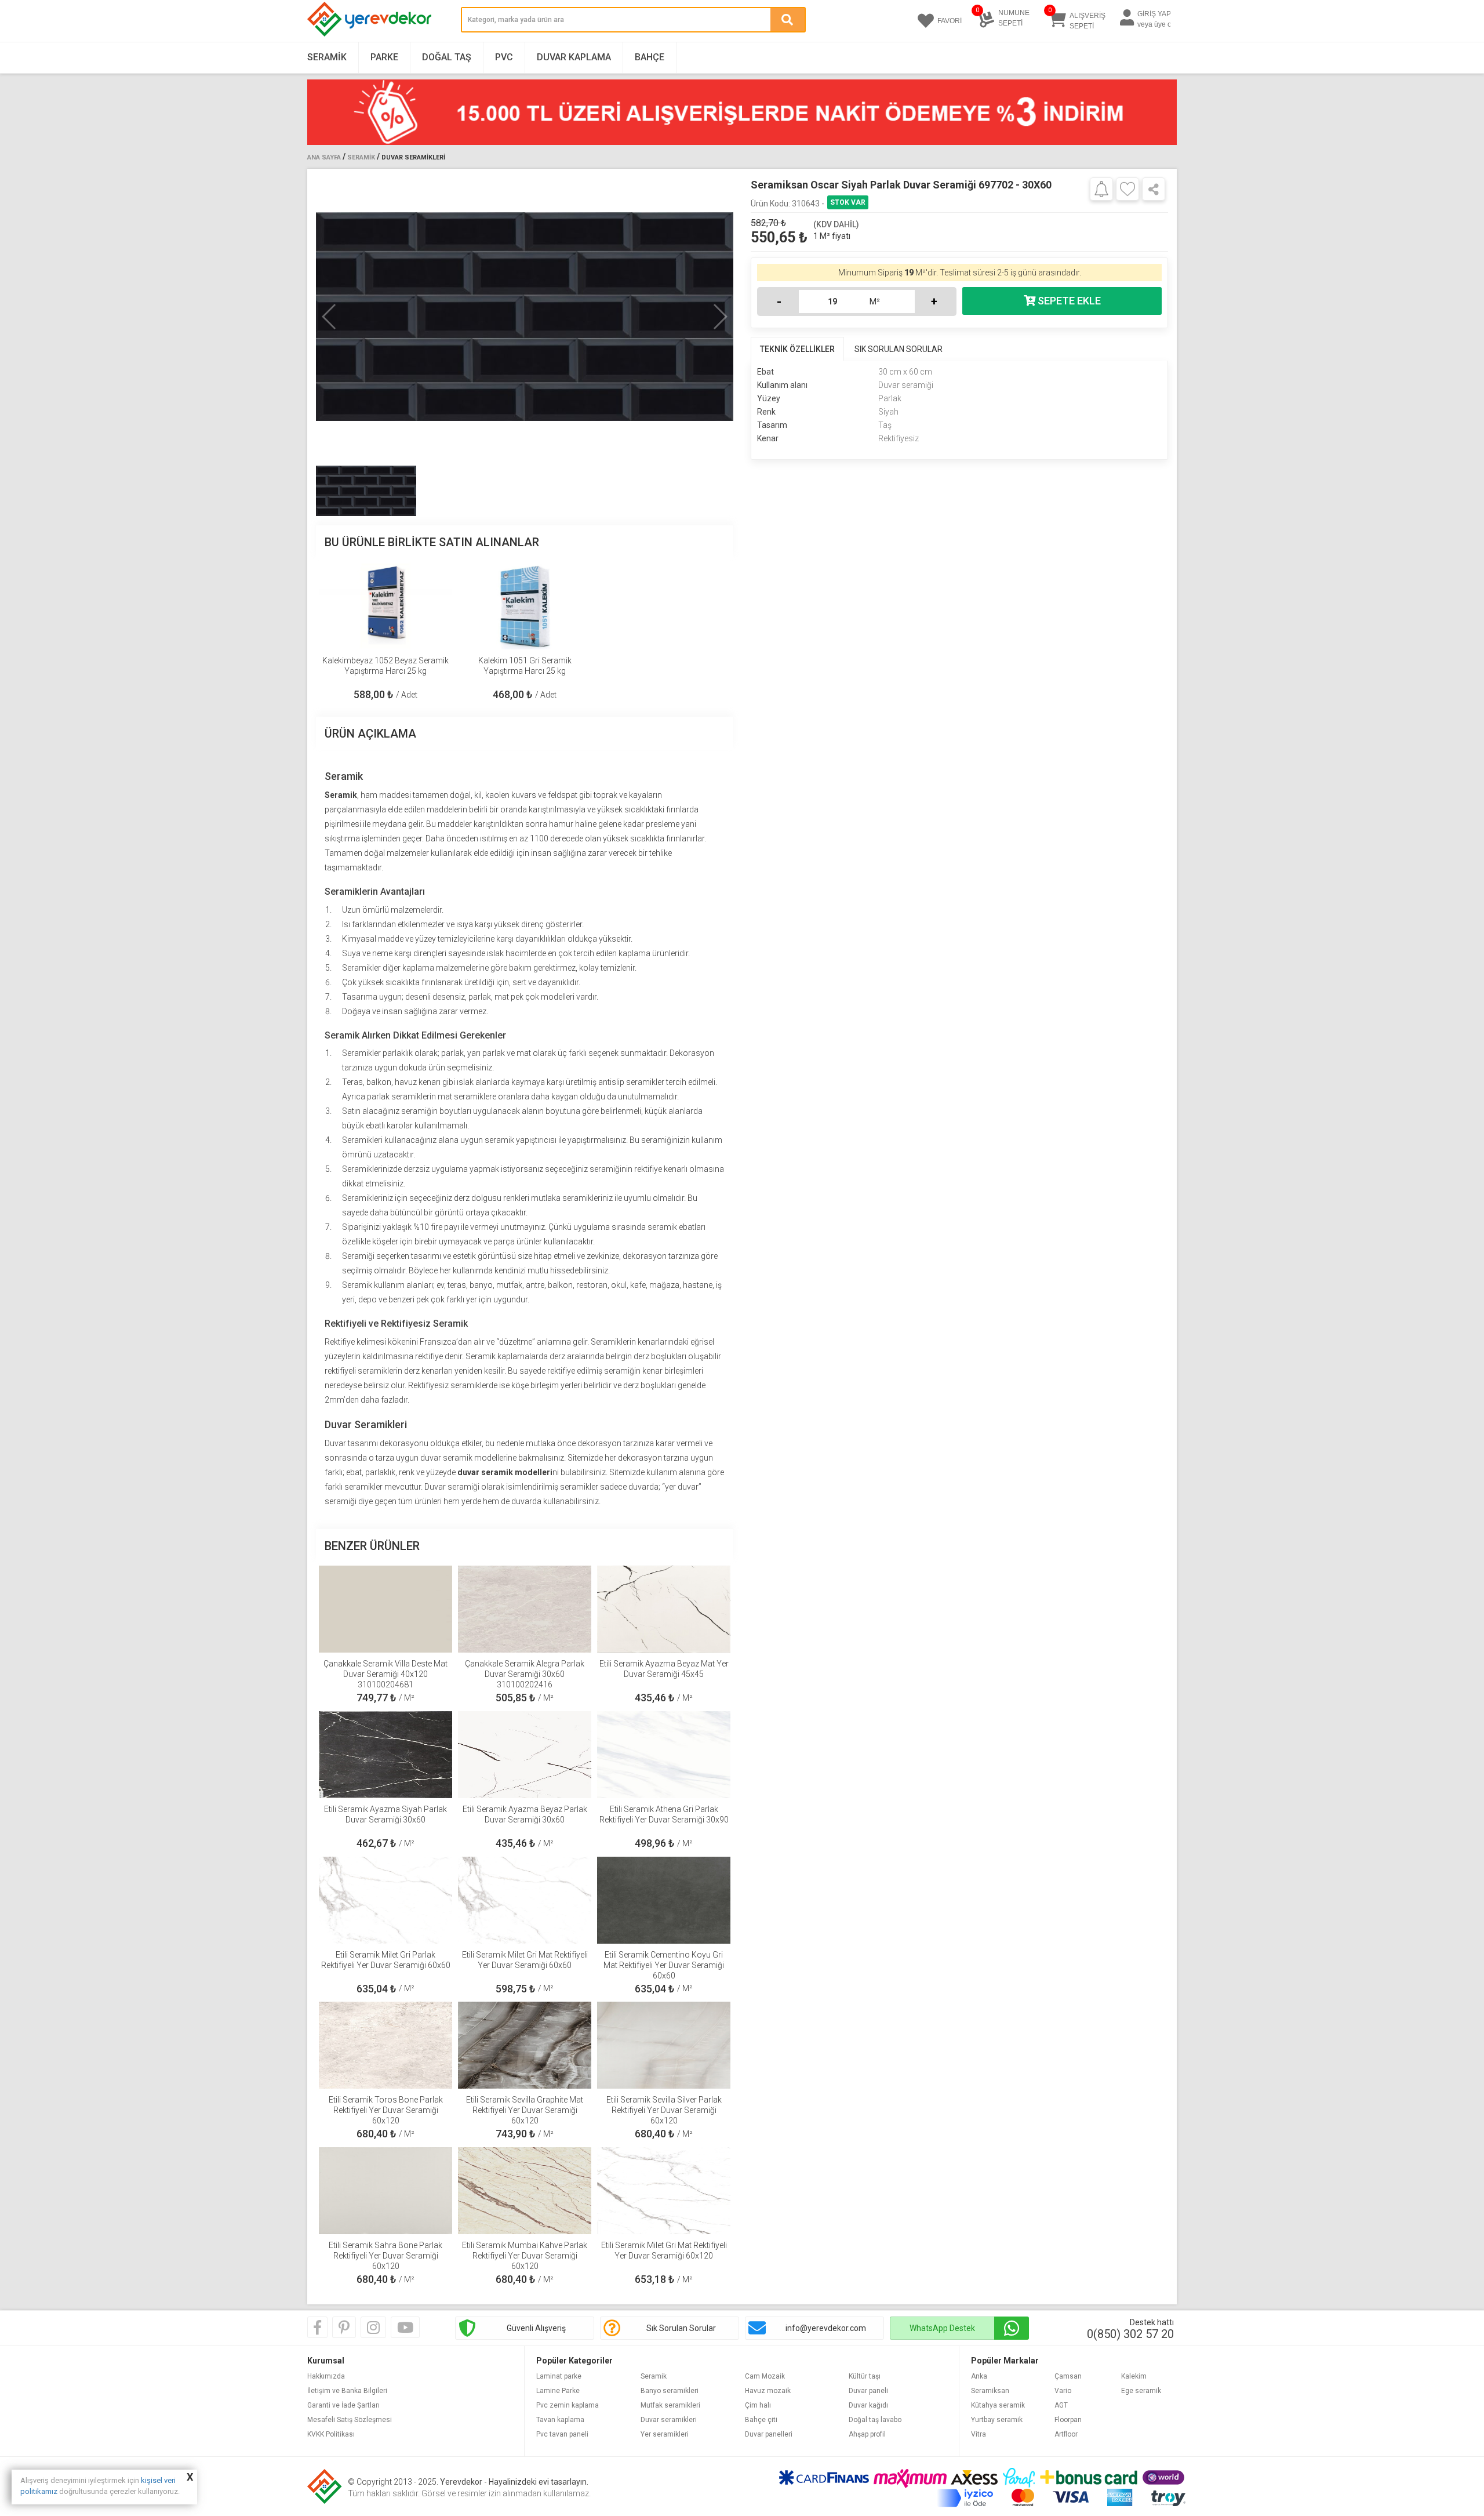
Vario (1063, 2391)
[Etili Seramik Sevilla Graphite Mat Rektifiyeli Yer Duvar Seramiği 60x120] (525, 2045)
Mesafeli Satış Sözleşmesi (350, 2420)
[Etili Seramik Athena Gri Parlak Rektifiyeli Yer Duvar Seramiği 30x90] (664, 1755)
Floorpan (1068, 2420)
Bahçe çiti (761, 2420)
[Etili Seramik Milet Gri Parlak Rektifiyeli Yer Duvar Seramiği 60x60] (385, 1900)
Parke (384, 57)
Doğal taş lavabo (875, 2420)
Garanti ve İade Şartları (343, 2405)
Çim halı (758, 2405)
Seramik (327, 57)
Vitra (979, 2434)
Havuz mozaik (768, 2391)
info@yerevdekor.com (826, 2328)
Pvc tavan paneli (562, 2434)
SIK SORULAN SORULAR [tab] (899, 349)
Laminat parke (559, 2376)
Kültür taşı (865, 2376)
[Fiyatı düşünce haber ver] (1101, 188)
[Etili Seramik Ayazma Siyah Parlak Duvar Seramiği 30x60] (385, 1755)
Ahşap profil (867, 2434)
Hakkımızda (326, 2376)
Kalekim (1134, 2376)
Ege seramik (1141, 2391)
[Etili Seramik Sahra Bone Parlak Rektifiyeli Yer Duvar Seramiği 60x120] (385, 2191)
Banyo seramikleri (670, 2391)
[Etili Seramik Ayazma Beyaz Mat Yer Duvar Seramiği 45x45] (664, 1609)
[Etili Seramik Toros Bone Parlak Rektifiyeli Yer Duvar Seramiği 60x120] (385, 2045)
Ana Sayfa (324, 157)
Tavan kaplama (560, 2420)
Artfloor (1066, 2434)
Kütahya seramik (998, 2405)
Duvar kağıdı (868, 2405)
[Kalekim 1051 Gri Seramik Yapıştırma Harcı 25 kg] (525, 606)
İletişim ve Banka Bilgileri (347, 2391)
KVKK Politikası (331, 2434)
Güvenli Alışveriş (536, 2328)
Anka (979, 2376)
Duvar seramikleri (669, 2420)
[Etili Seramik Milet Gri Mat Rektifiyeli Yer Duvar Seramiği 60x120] (664, 2191)
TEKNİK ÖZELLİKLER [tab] (797, 349)
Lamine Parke (558, 2391)
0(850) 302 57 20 (1130, 2334)
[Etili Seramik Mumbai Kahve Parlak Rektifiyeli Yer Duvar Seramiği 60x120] (525, 2191)
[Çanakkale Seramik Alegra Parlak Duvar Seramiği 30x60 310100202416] (525, 1609)
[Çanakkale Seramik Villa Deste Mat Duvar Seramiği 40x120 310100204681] (385, 1609)
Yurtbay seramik (997, 2420)
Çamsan (1068, 2376)
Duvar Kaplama (574, 57)
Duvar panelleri (769, 2434)
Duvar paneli (868, 2391)
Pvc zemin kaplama (568, 2405)
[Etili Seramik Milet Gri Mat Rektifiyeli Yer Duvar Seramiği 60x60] (525, 1900)
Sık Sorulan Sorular (681, 2328)
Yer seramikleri (665, 2434)
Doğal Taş (447, 57)
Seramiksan (990, 2391)
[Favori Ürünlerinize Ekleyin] (1127, 189)
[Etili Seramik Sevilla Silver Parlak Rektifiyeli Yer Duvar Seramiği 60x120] (664, 2045)
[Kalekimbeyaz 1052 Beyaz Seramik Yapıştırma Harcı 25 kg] (385, 606)
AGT (1061, 2405)
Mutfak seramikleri (670, 2405)
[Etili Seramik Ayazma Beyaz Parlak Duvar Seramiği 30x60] (525, 1755)
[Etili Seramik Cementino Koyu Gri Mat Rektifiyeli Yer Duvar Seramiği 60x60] (664, 1900)
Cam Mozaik (765, 2376)
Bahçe (650, 57)
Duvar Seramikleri (413, 157)
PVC (504, 57)
